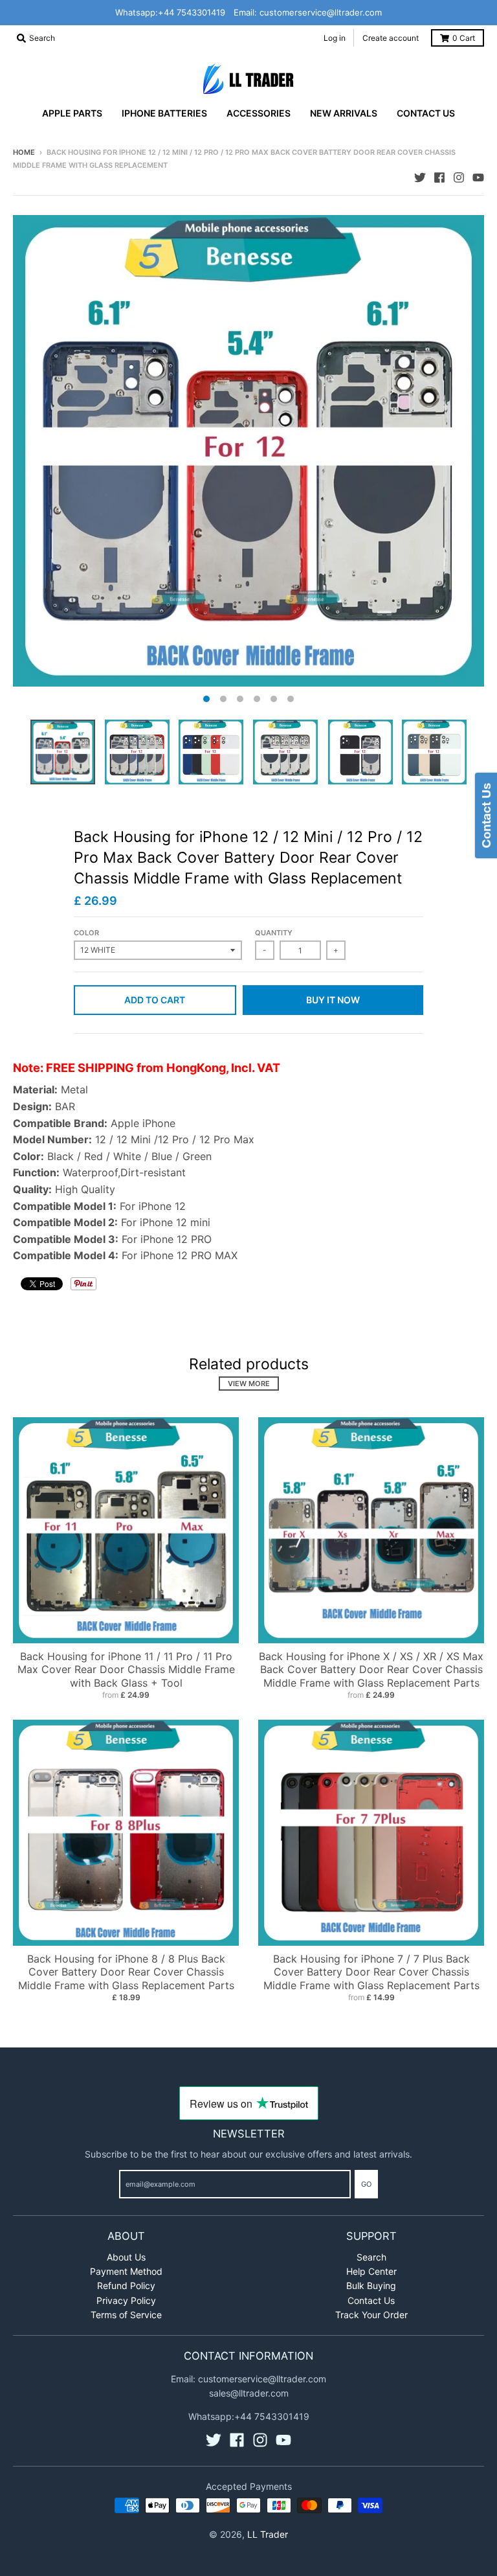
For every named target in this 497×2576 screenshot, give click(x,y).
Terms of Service (126, 2315)
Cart (464, 38)
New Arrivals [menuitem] (344, 113)
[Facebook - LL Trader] (439, 177)
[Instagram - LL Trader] (459, 177)
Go (366, 2184)
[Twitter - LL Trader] (420, 177)
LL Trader (268, 2534)
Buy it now (333, 1000)
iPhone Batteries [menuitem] (164, 113)
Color (86, 933)
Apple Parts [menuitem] (72, 113)
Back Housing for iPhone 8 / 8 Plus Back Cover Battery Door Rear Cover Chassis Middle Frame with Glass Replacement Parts (126, 1972)
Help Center (371, 2271)
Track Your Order (371, 2315)
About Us (126, 2257)
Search (371, 2257)
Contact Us (371, 2300)
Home (24, 152)
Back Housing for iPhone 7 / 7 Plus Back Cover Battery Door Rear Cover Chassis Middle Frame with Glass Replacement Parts (371, 1972)
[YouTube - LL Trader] (478, 177)
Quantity (274, 933)
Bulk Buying (371, 2285)
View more (249, 1384)
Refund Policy (126, 2285)
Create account (391, 38)
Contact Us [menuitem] (426, 113)
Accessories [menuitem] (259, 113)
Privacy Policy (126, 2300)
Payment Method (126, 2271)
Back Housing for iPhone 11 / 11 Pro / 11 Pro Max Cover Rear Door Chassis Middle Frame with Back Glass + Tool (126, 1670)
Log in (335, 38)
